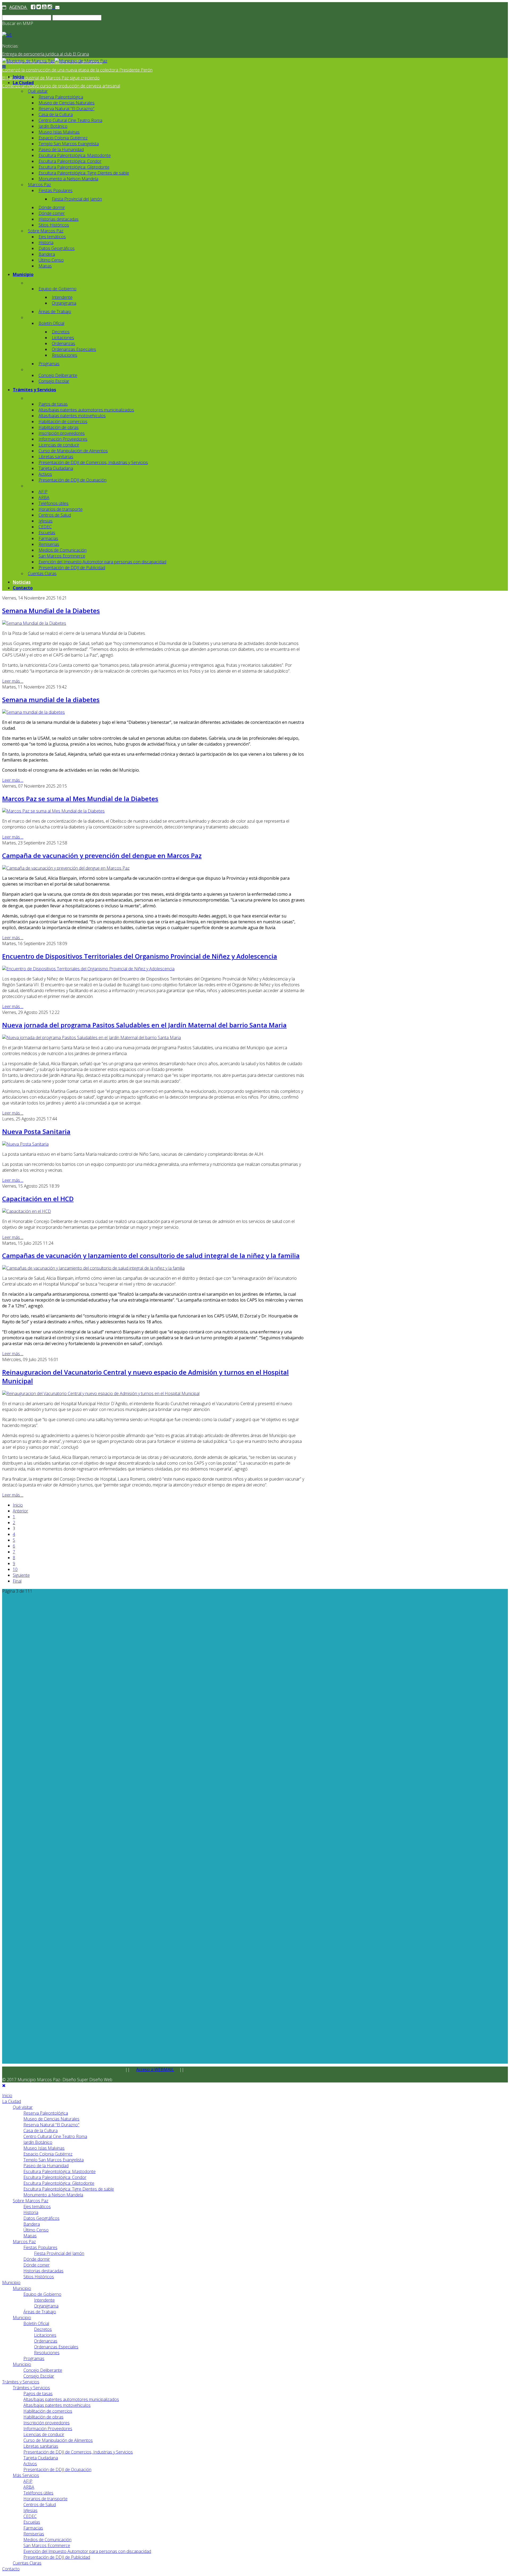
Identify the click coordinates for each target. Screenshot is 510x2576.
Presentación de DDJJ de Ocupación (73, 480)
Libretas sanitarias (56, 457)
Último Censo (51, 260)
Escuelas (47, 533)
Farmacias (48, 538)
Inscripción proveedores (62, 433)
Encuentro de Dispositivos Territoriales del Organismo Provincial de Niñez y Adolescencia (140, 956)
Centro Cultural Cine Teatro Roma (70, 120)
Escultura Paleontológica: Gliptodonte (74, 167)
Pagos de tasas (53, 404)
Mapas (45, 266)
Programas (49, 364)
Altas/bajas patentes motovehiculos (72, 416)
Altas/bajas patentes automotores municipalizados (86, 410)
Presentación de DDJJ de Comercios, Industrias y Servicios (93, 462)
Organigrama (64, 303)
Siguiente (21, 1575)
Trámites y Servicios (34, 390)
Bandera (47, 254)
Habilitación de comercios (63, 422)
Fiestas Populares (56, 190)
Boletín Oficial (51, 323)
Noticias (22, 582)
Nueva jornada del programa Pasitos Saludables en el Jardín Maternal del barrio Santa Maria (144, 1025)
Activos (45, 474)
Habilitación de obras (59, 427)
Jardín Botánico (53, 126)
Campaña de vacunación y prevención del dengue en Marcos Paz (102, 855)
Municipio (23, 274)
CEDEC (45, 527)
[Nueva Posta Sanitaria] (25, 1144)
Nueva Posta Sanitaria (36, 1131)
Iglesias (46, 521)
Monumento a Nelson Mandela (68, 179)
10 (15, 1569)
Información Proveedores (63, 439)
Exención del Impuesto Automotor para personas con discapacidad (102, 562)
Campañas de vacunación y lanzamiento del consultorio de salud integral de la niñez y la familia (151, 1255)
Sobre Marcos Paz (46, 231)
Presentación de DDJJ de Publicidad (72, 568)
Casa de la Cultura (56, 114)
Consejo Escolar (54, 381)
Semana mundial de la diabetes (51, 700)
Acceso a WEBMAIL (155, 2069)
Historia (46, 243)
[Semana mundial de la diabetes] (33, 712)
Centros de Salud (55, 515)
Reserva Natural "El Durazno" (67, 109)
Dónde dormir (52, 207)
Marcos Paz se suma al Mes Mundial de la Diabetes (80, 799)
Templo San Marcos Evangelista (69, 144)
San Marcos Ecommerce (62, 556)
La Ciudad (23, 83)
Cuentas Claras (42, 573)
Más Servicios (26, 2475)
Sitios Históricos (54, 225)
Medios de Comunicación (63, 550)
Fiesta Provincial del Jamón (77, 199)
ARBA (44, 498)
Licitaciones (63, 338)
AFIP (43, 492)
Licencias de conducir (59, 445)
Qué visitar (38, 91)
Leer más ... (13, 681)
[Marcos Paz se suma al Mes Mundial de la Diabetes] (53, 811)
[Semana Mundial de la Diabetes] (34, 623)
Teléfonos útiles (54, 503)
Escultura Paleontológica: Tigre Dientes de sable (84, 173)
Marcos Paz (39, 185)
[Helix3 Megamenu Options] (4, 67)
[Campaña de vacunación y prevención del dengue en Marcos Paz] (66, 868)
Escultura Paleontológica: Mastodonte (75, 155)
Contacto (23, 588)
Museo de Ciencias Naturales (67, 103)
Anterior (20, 1511)
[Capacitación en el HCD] (27, 1211)
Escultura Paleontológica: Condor (70, 161)
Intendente (62, 297)
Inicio (18, 77)
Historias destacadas (59, 219)
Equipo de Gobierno (58, 289)
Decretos (61, 332)
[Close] (4, 2085)
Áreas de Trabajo (55, 312)
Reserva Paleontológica (61, 97)
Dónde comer (52, 213)
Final (17, 1581)
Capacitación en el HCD (38, 1199)
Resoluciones (65, 355)
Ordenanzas (63, 343)
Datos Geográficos (57, 248)
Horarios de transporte (61, 509)
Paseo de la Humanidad (61, 150)
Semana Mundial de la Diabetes (51, 611)
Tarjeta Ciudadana (56, 468)
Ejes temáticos (52, 237)
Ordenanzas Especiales (74, 349)
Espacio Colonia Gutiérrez (63, 138)
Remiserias (49, 544)
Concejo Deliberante (58, 375)
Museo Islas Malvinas (59, 132)
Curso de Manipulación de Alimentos (73, 451)
